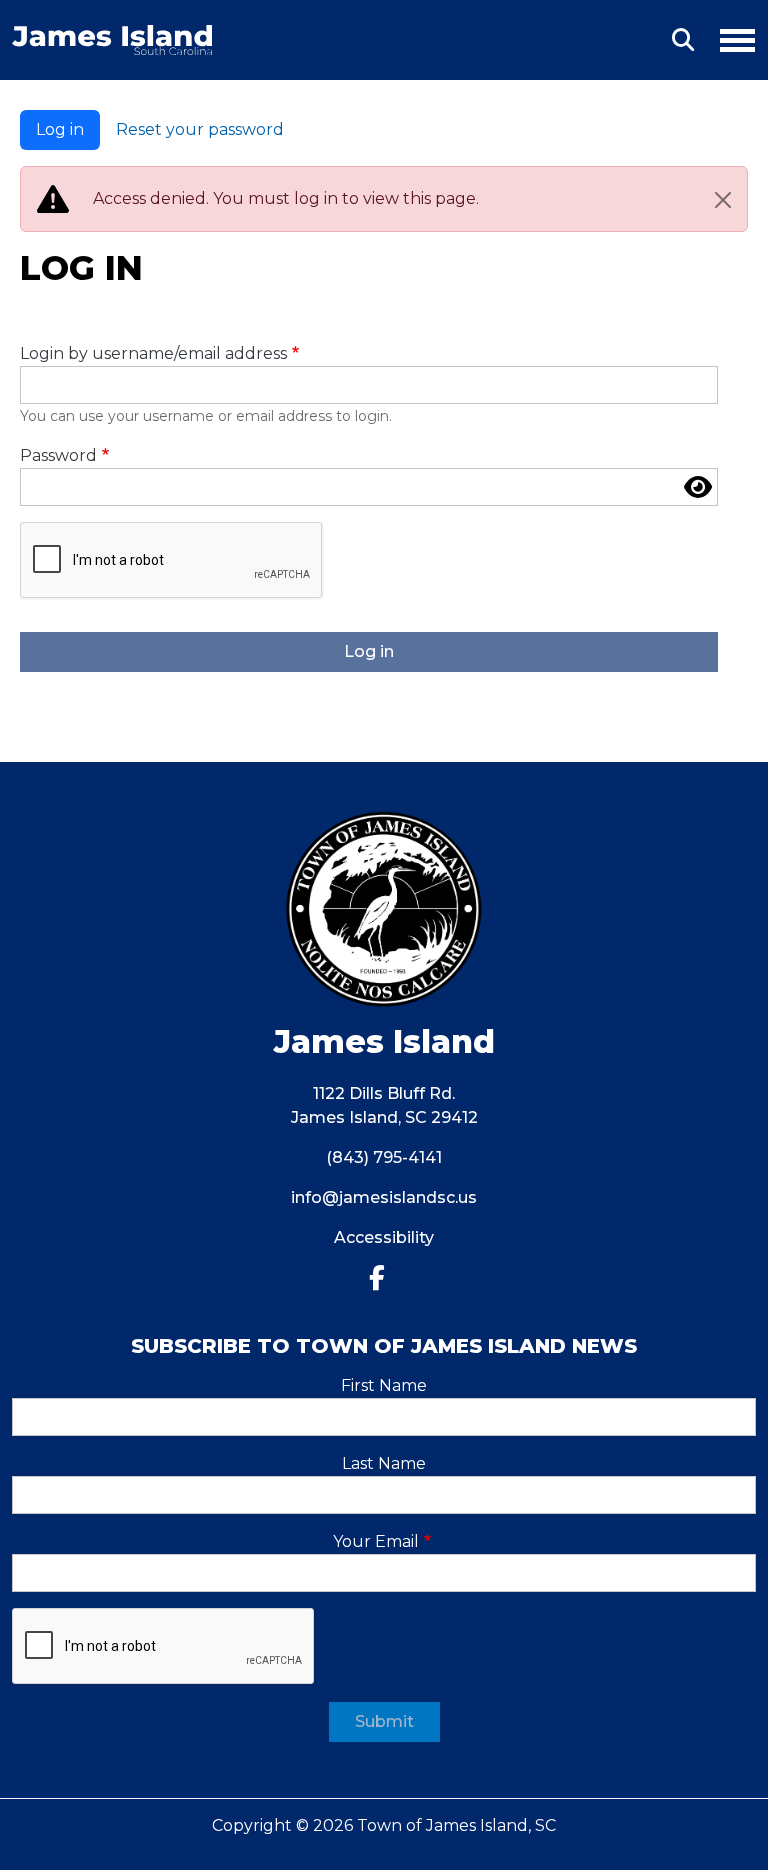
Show (698, 487)
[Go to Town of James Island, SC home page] (112, 36)
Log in (60, 129)
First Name (384, 1385)
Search (683, 40)
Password (58, 455)
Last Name (384, 1463)
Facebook (384, 1278)
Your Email (376, 1541)
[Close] (723, 200)
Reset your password (200, 129)
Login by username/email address (153, 353)
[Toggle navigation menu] (729, 37)
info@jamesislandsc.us (384, 1197)
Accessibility (384, 1237)
